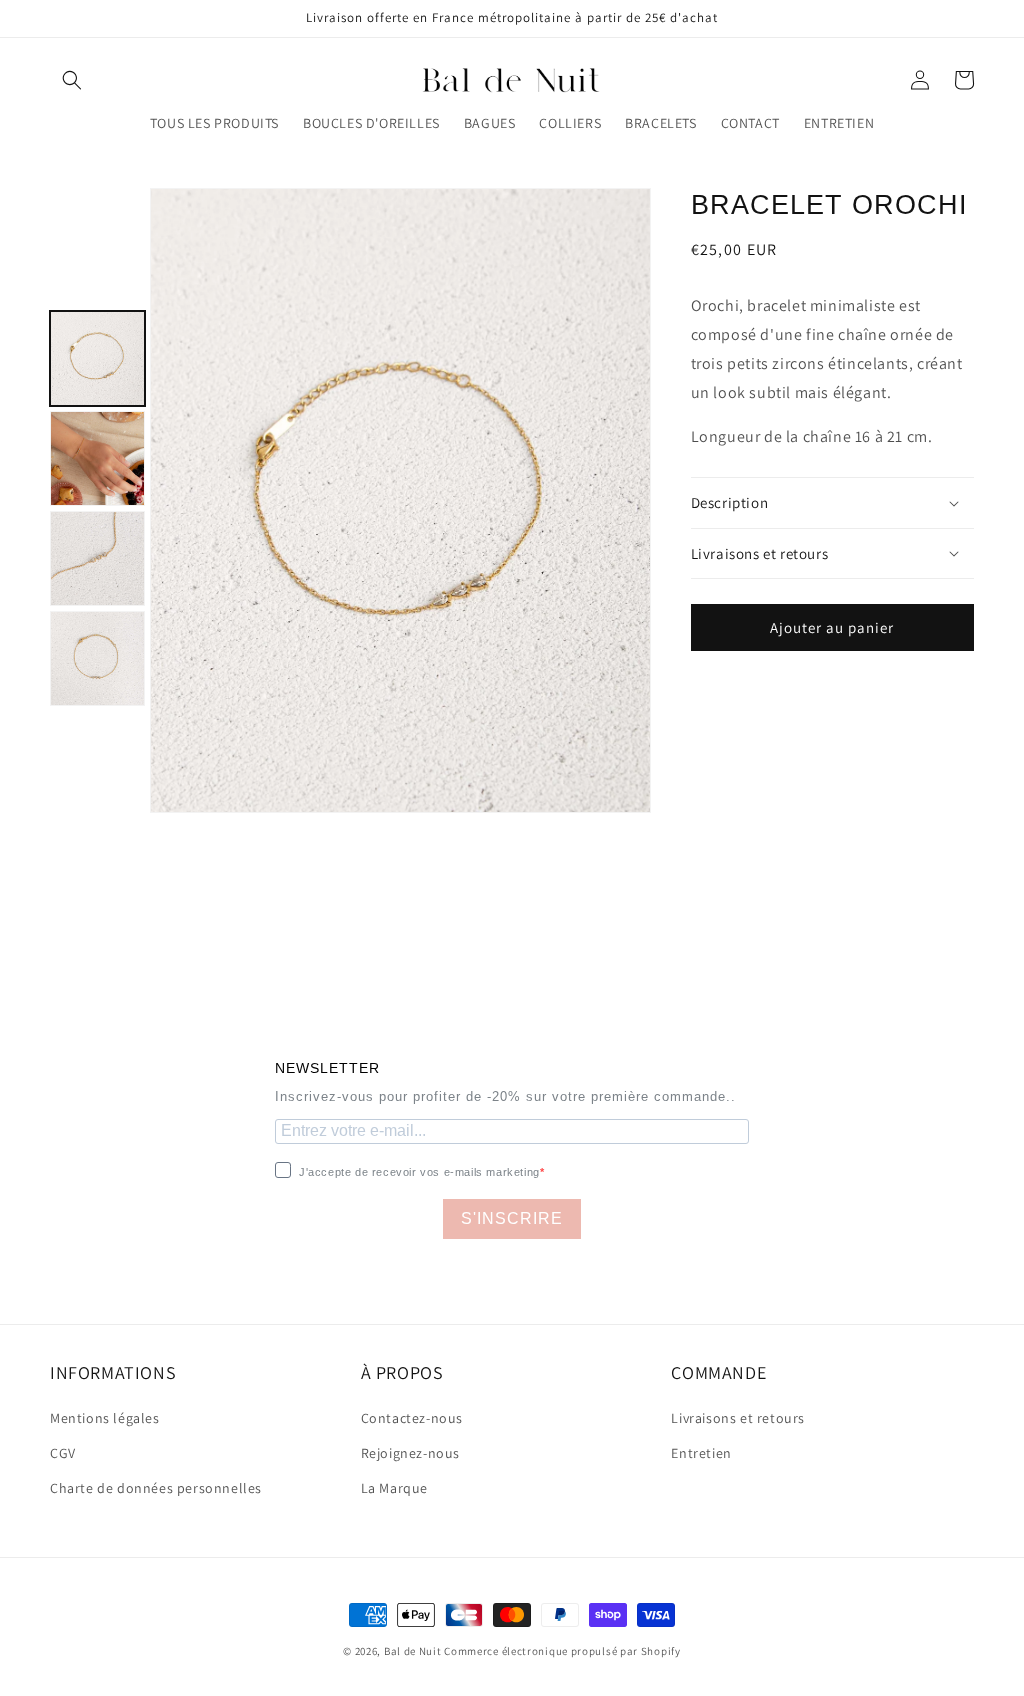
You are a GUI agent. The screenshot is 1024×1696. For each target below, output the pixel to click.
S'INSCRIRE (512, 1218)
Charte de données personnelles (156, 1488)
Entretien (701, 1453)
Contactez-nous (412, 1418)
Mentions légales (105, 1418)
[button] (72, 80)
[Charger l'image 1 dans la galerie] (97, 358)
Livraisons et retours (738, 1418)
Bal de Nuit (413, 1651)
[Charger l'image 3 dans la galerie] (97, 558)
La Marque (394, 1488)
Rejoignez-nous (410, 1453)
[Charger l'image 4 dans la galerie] (97, 658)
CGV (63, 1453)
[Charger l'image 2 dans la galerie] (97, 458)
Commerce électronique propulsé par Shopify (562, 1651)
